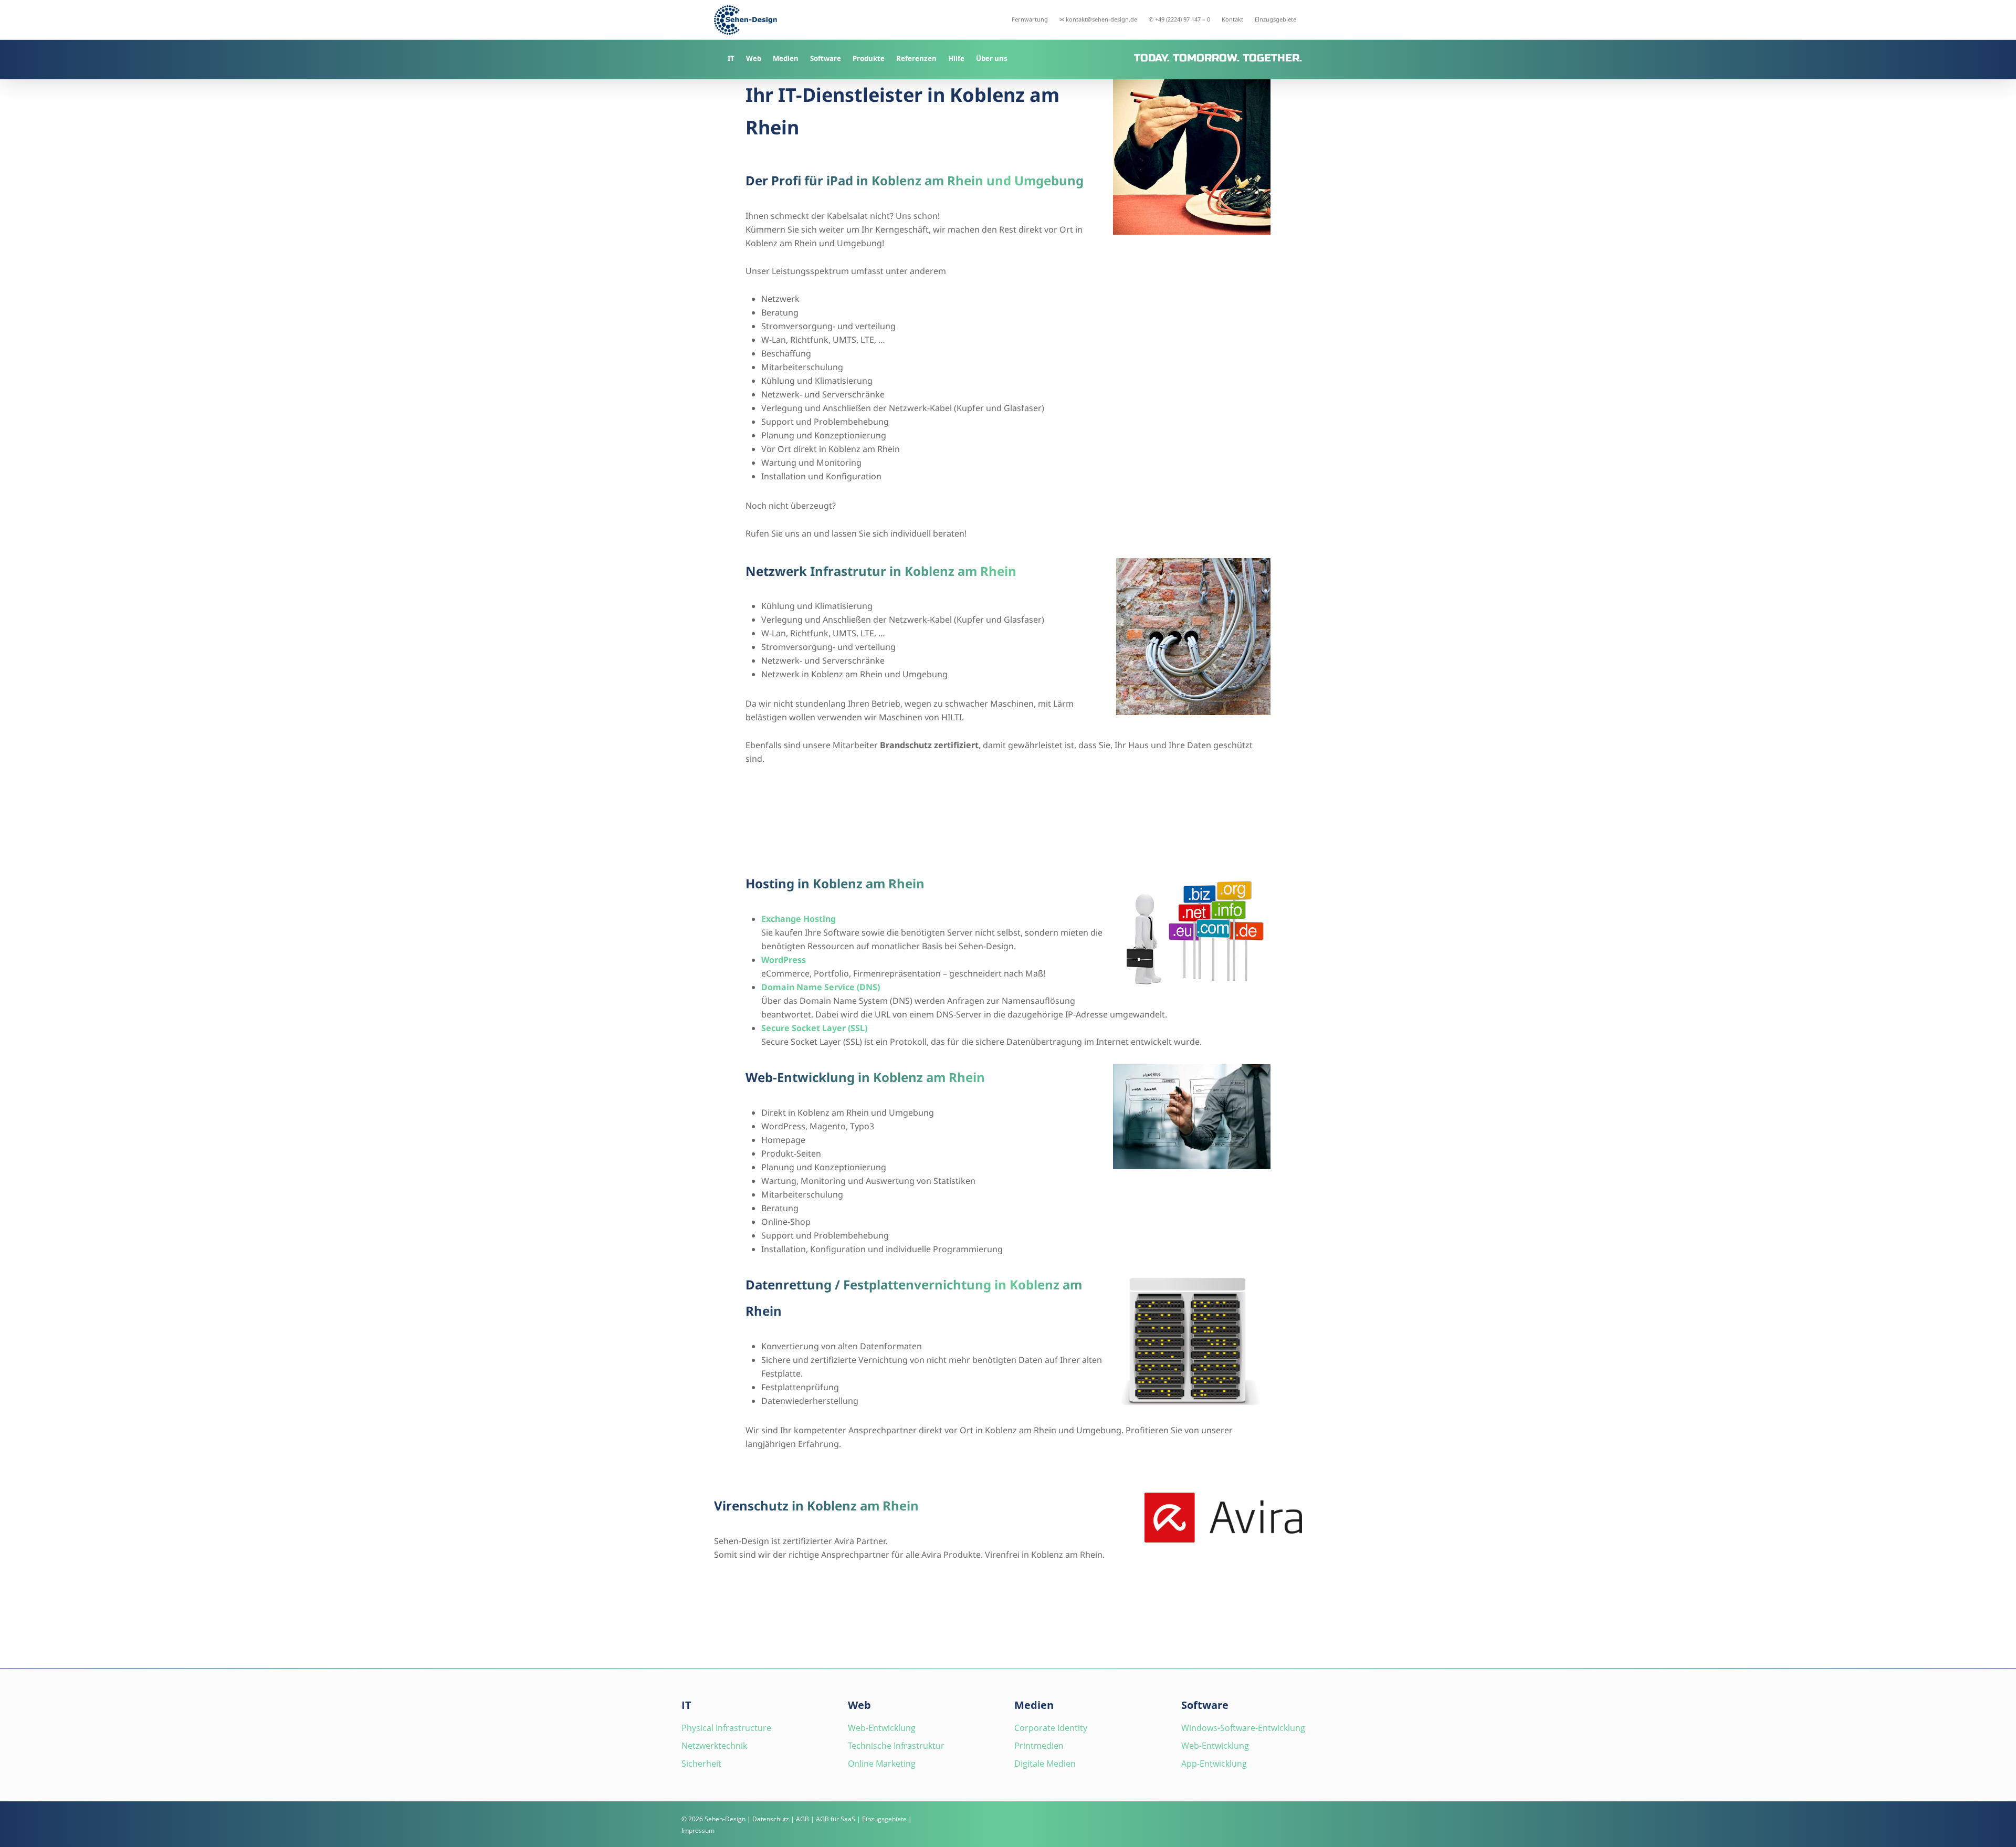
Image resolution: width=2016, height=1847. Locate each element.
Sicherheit (701, 1764)
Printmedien (1039, 1746)
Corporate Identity (1051, 1728)
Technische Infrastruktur (896, 1746)
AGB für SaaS (836, 1819)
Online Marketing (882, 1764)
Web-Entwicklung (882, 1728)
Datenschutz (771, 1819)
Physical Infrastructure (726, 1728)
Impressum (698, 1830)
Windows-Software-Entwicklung (1243, 1728)
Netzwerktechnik (714, 1746)
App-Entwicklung (1214, 1764)
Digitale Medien (1045, 1764)
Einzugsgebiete (884, 1819)
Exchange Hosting (799, 919)
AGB (802, 1819)
